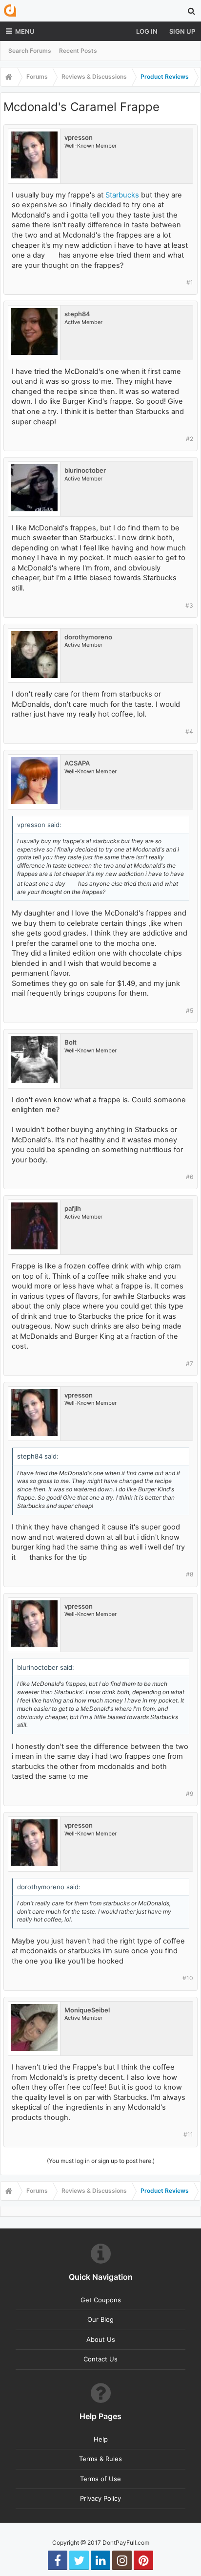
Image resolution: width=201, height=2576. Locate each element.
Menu (25, 31)
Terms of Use (100, 2479)
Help (101, 2439)
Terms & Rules (100, 2459)
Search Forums (30, 51)
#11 (188, 2134)
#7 (190, 1364)
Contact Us (100, 2359)
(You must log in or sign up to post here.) (101, 2161)
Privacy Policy (100, 2498)
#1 (190, 282)
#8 (190, 1574)
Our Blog (100, 2319)
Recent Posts (78, 51)
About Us (101, 2339)
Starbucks (122, 195)
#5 (190, 1011)
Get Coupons (101, 2300)
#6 (190, 1177)
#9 (190, 1794)
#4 (189, 731)
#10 (188, 1978)
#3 (189, 605)
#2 (190, 439)
